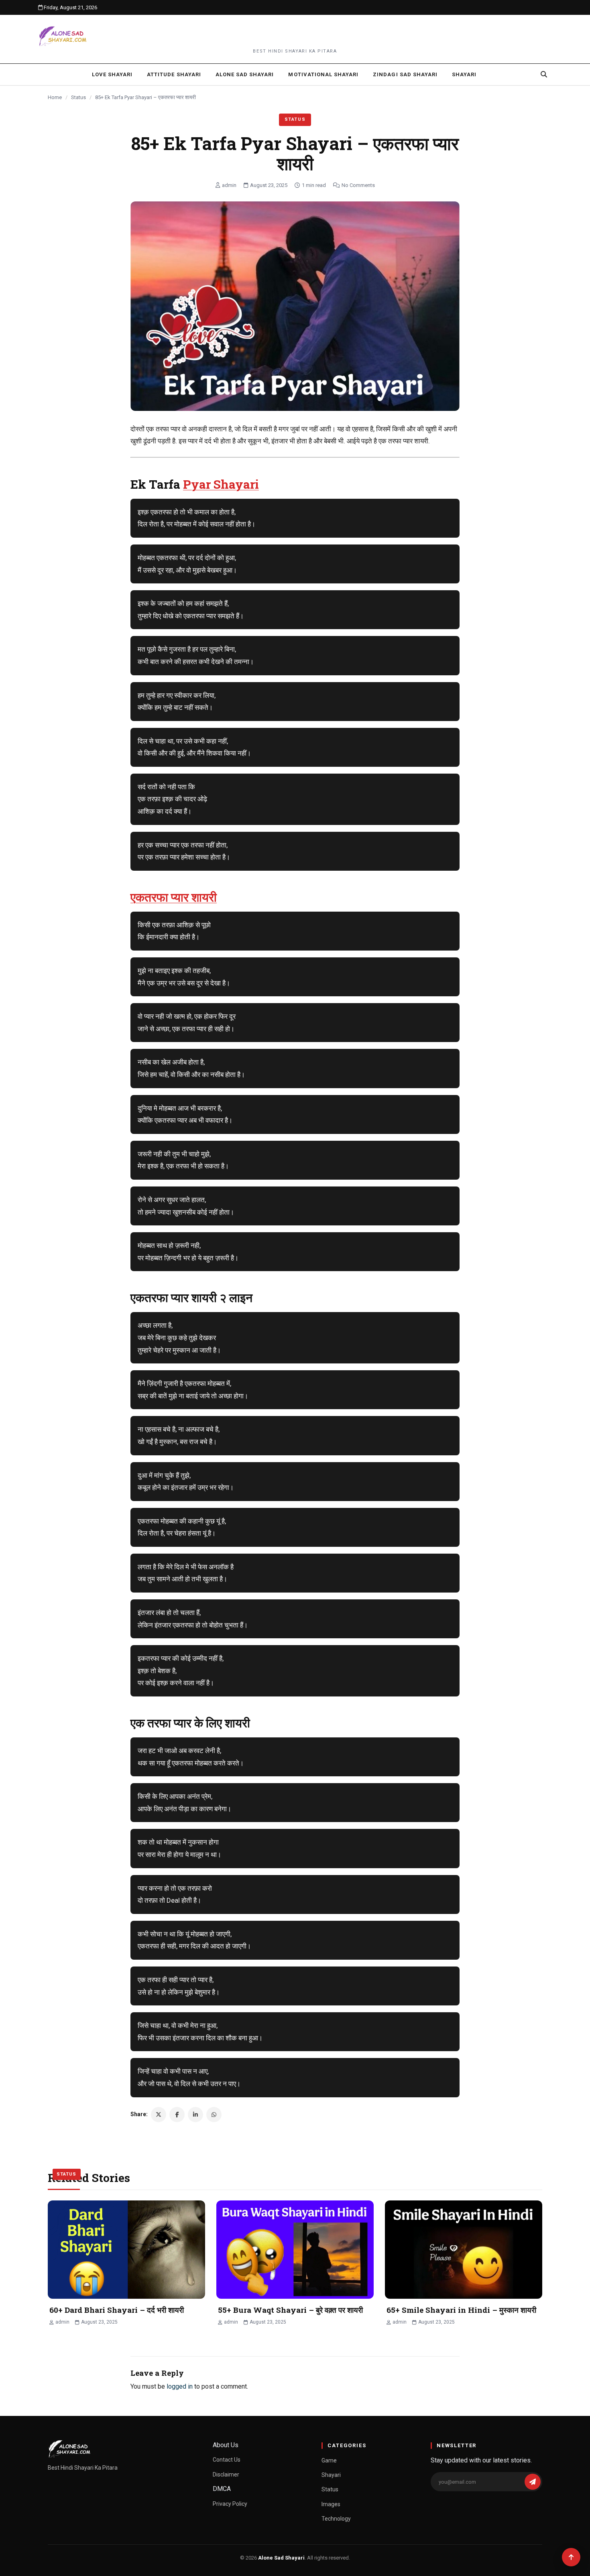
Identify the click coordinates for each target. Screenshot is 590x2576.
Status (78, 97)
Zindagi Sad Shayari (405, 74)
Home (55, 97)
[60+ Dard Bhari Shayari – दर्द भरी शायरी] (126, 2250)
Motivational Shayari (323, 74)
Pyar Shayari (221, 484)
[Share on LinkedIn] (195, 2115)
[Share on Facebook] (177, 2115)
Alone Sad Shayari (245, 74)
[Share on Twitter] (159, 2115)
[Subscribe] (533, 2482)
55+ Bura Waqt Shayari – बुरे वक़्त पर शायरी (290, 2310)
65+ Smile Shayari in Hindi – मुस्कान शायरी (461, 2310)
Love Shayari (112, 74)
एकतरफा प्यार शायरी (174, 897)
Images (331, 2504)
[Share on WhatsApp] (214, 2115)
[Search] (544, 74)
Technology (336, 2519)
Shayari (464, 74)
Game (329, 2460)
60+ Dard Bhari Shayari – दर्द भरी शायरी (117, 2310)
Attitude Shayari (174, 74)
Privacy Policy (230, 2504)
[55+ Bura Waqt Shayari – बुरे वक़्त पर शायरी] (295, 2250)
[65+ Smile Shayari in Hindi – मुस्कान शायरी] (464, 2250)
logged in (180, 2386)
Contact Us (227, 2460)
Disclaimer (226, 2474)
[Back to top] (571, 2557)
